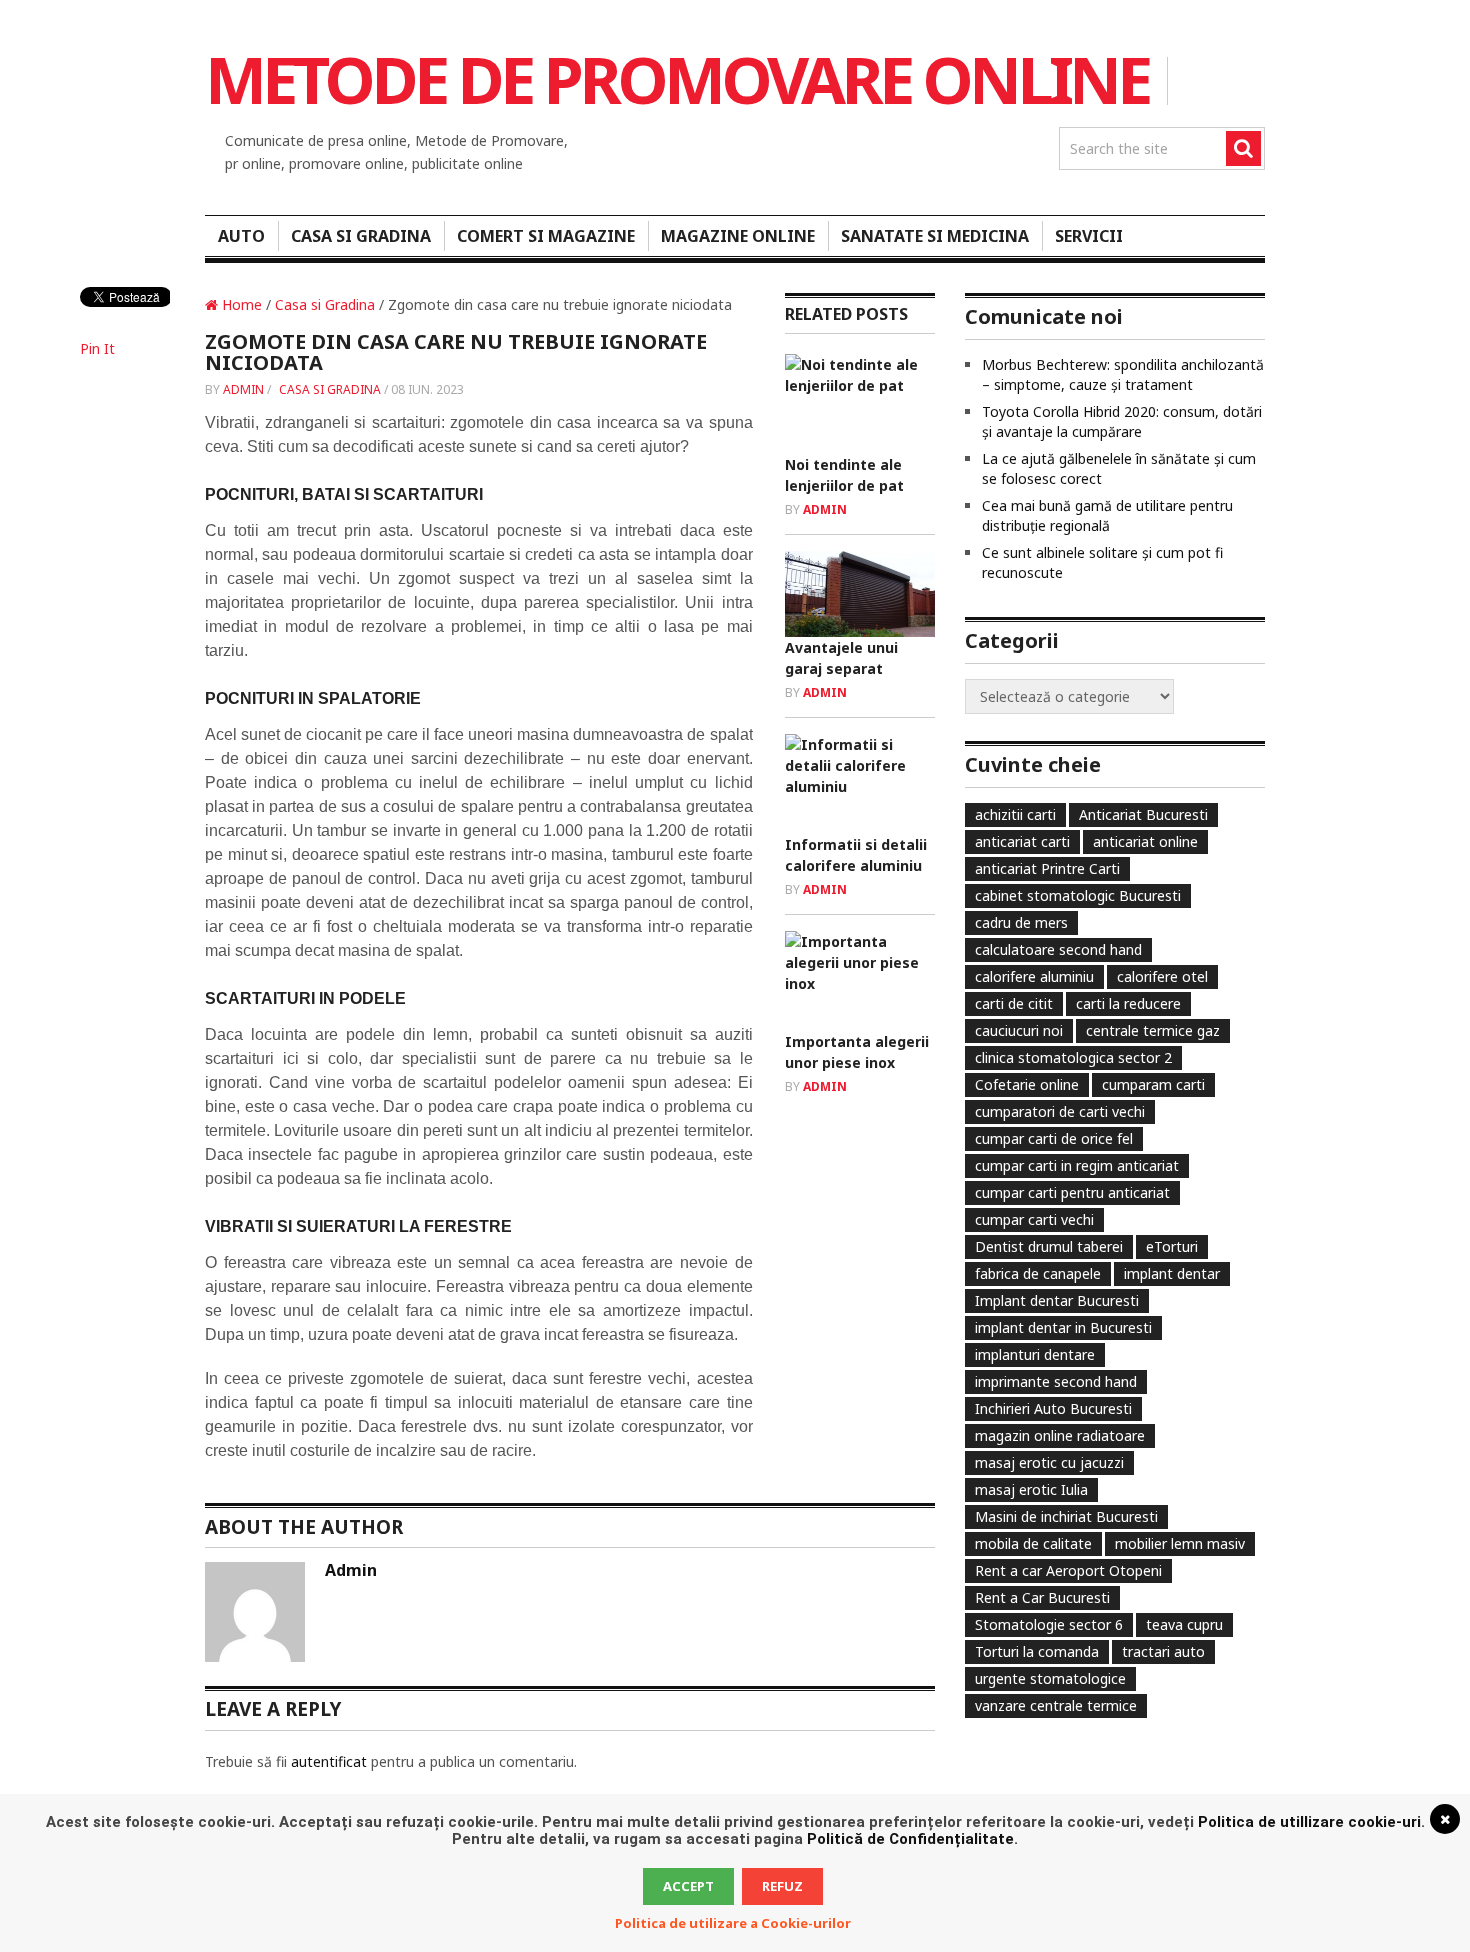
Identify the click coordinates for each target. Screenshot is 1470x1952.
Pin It (97, 348)
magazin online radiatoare (1060, 1435)
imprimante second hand (1056, 1381)
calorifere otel (1162, 976)
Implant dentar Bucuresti (1057, 1300)
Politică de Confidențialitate (910, 1839)
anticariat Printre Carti (1047, 868)
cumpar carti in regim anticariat (1077, 1165)
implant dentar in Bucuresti (1063, 1327)
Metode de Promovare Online (676, 79)
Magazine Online (738, 236)
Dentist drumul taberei (1049, 1246)
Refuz (782, 1886)
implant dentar (1172, 1273)
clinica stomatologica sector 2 (1073, 1057)
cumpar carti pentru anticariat (1072, 1192)
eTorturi (1172, 1246)
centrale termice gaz (1153, 1030)
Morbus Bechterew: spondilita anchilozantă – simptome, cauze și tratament (1123, 374)
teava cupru (1184, 1624)
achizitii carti (1015, 814)
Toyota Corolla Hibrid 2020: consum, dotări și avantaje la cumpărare (1122, 421)
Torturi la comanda (1037, 1651)
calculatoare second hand (1058, 949)
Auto (241, 236)
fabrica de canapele (1038, 1273)
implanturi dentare (1035, 1354)
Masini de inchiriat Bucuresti (1066, 1516)
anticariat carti (1022, 841)
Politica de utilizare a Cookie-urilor (733, 1923)
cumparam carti (1153, 1084)
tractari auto (1163, 1651)
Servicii (1089, 236)
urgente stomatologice (1050, 1678)
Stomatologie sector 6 (1049, 1624)
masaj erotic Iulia (1031, 1489)
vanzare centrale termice (1056, 1705)
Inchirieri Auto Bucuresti (1053, 1408)
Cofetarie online (1027, 1084)
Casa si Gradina (361, 236)
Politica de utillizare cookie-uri (1309, 1822)
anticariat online (1145, 841)
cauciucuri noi (1019, 1030)
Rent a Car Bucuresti (1042, 1597)
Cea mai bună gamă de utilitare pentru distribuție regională (1107, 515)
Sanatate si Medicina (935, 236)
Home (240, 304)
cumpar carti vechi (1034, 1219)
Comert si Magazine (546, 236)
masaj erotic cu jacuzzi (1049, 1462)
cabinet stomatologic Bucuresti (1078, 895)
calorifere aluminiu (1034, 976)
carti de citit (1014, 1003)
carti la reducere (1128, 1003)
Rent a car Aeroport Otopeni (1068, 1570)
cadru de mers (1021, 922)
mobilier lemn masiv (1180, 1543)
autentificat (329, 1761)
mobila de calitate (1033, 1543)
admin (243, 389)
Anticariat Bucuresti (1143, 814)
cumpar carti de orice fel (1054, 1138)
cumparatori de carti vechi (1060, 1111)
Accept (688, 1886)
